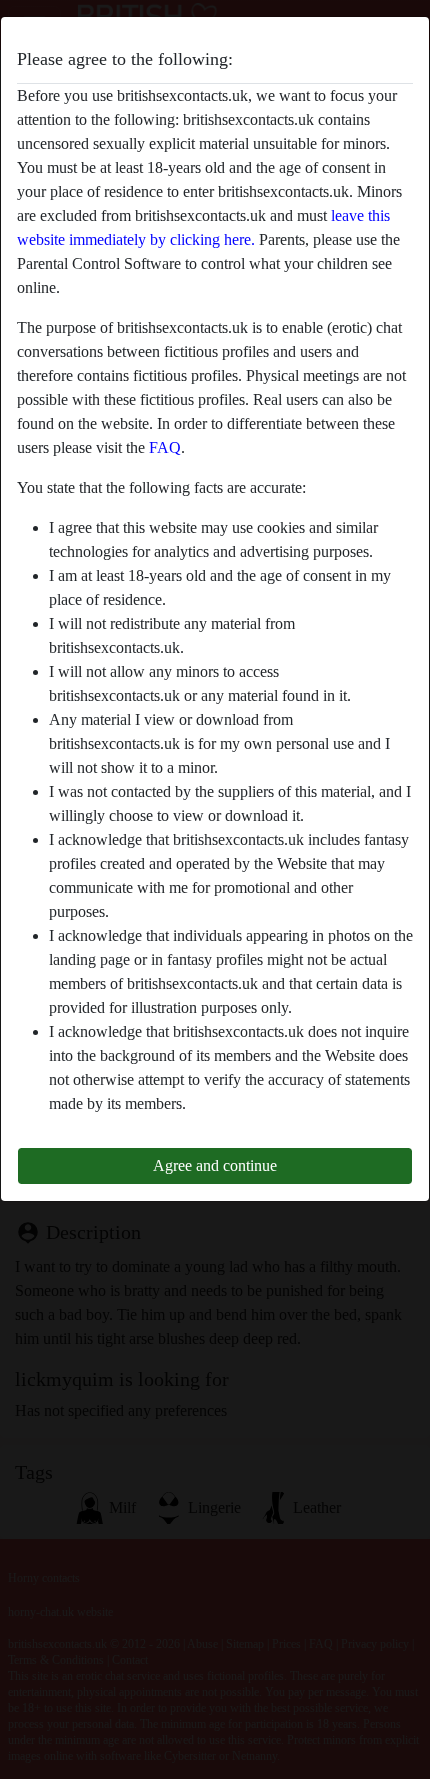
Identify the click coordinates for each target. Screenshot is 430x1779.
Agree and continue (215, 1165)
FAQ (165, 447)
